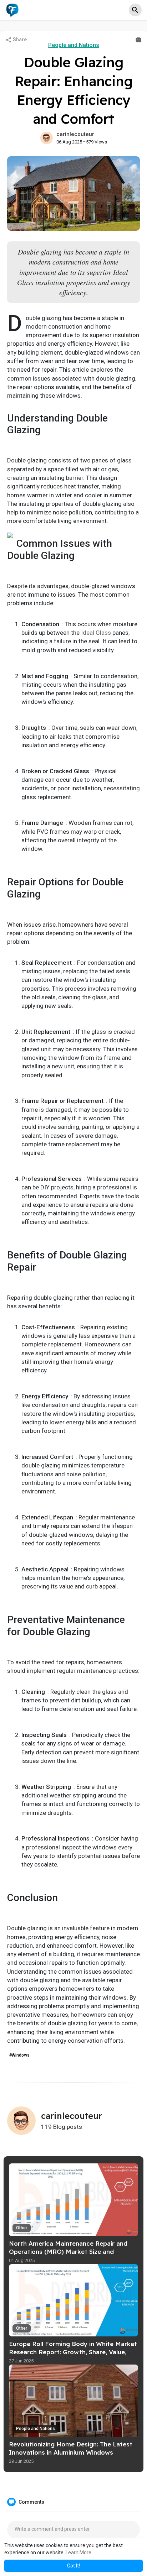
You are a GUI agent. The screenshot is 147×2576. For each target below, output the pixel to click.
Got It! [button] (73, 2566)
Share (19, 40)
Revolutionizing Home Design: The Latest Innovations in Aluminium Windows (71, 2448)
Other (22, 2228)
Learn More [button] (78, 2553)
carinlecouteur (75, 134)
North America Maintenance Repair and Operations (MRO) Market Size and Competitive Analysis (68, 2252)
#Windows (19, 2055)
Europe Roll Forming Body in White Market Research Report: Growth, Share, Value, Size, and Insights (73, 2352)
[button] (135, 10)
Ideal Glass (96, 633)
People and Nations (74, 45)
